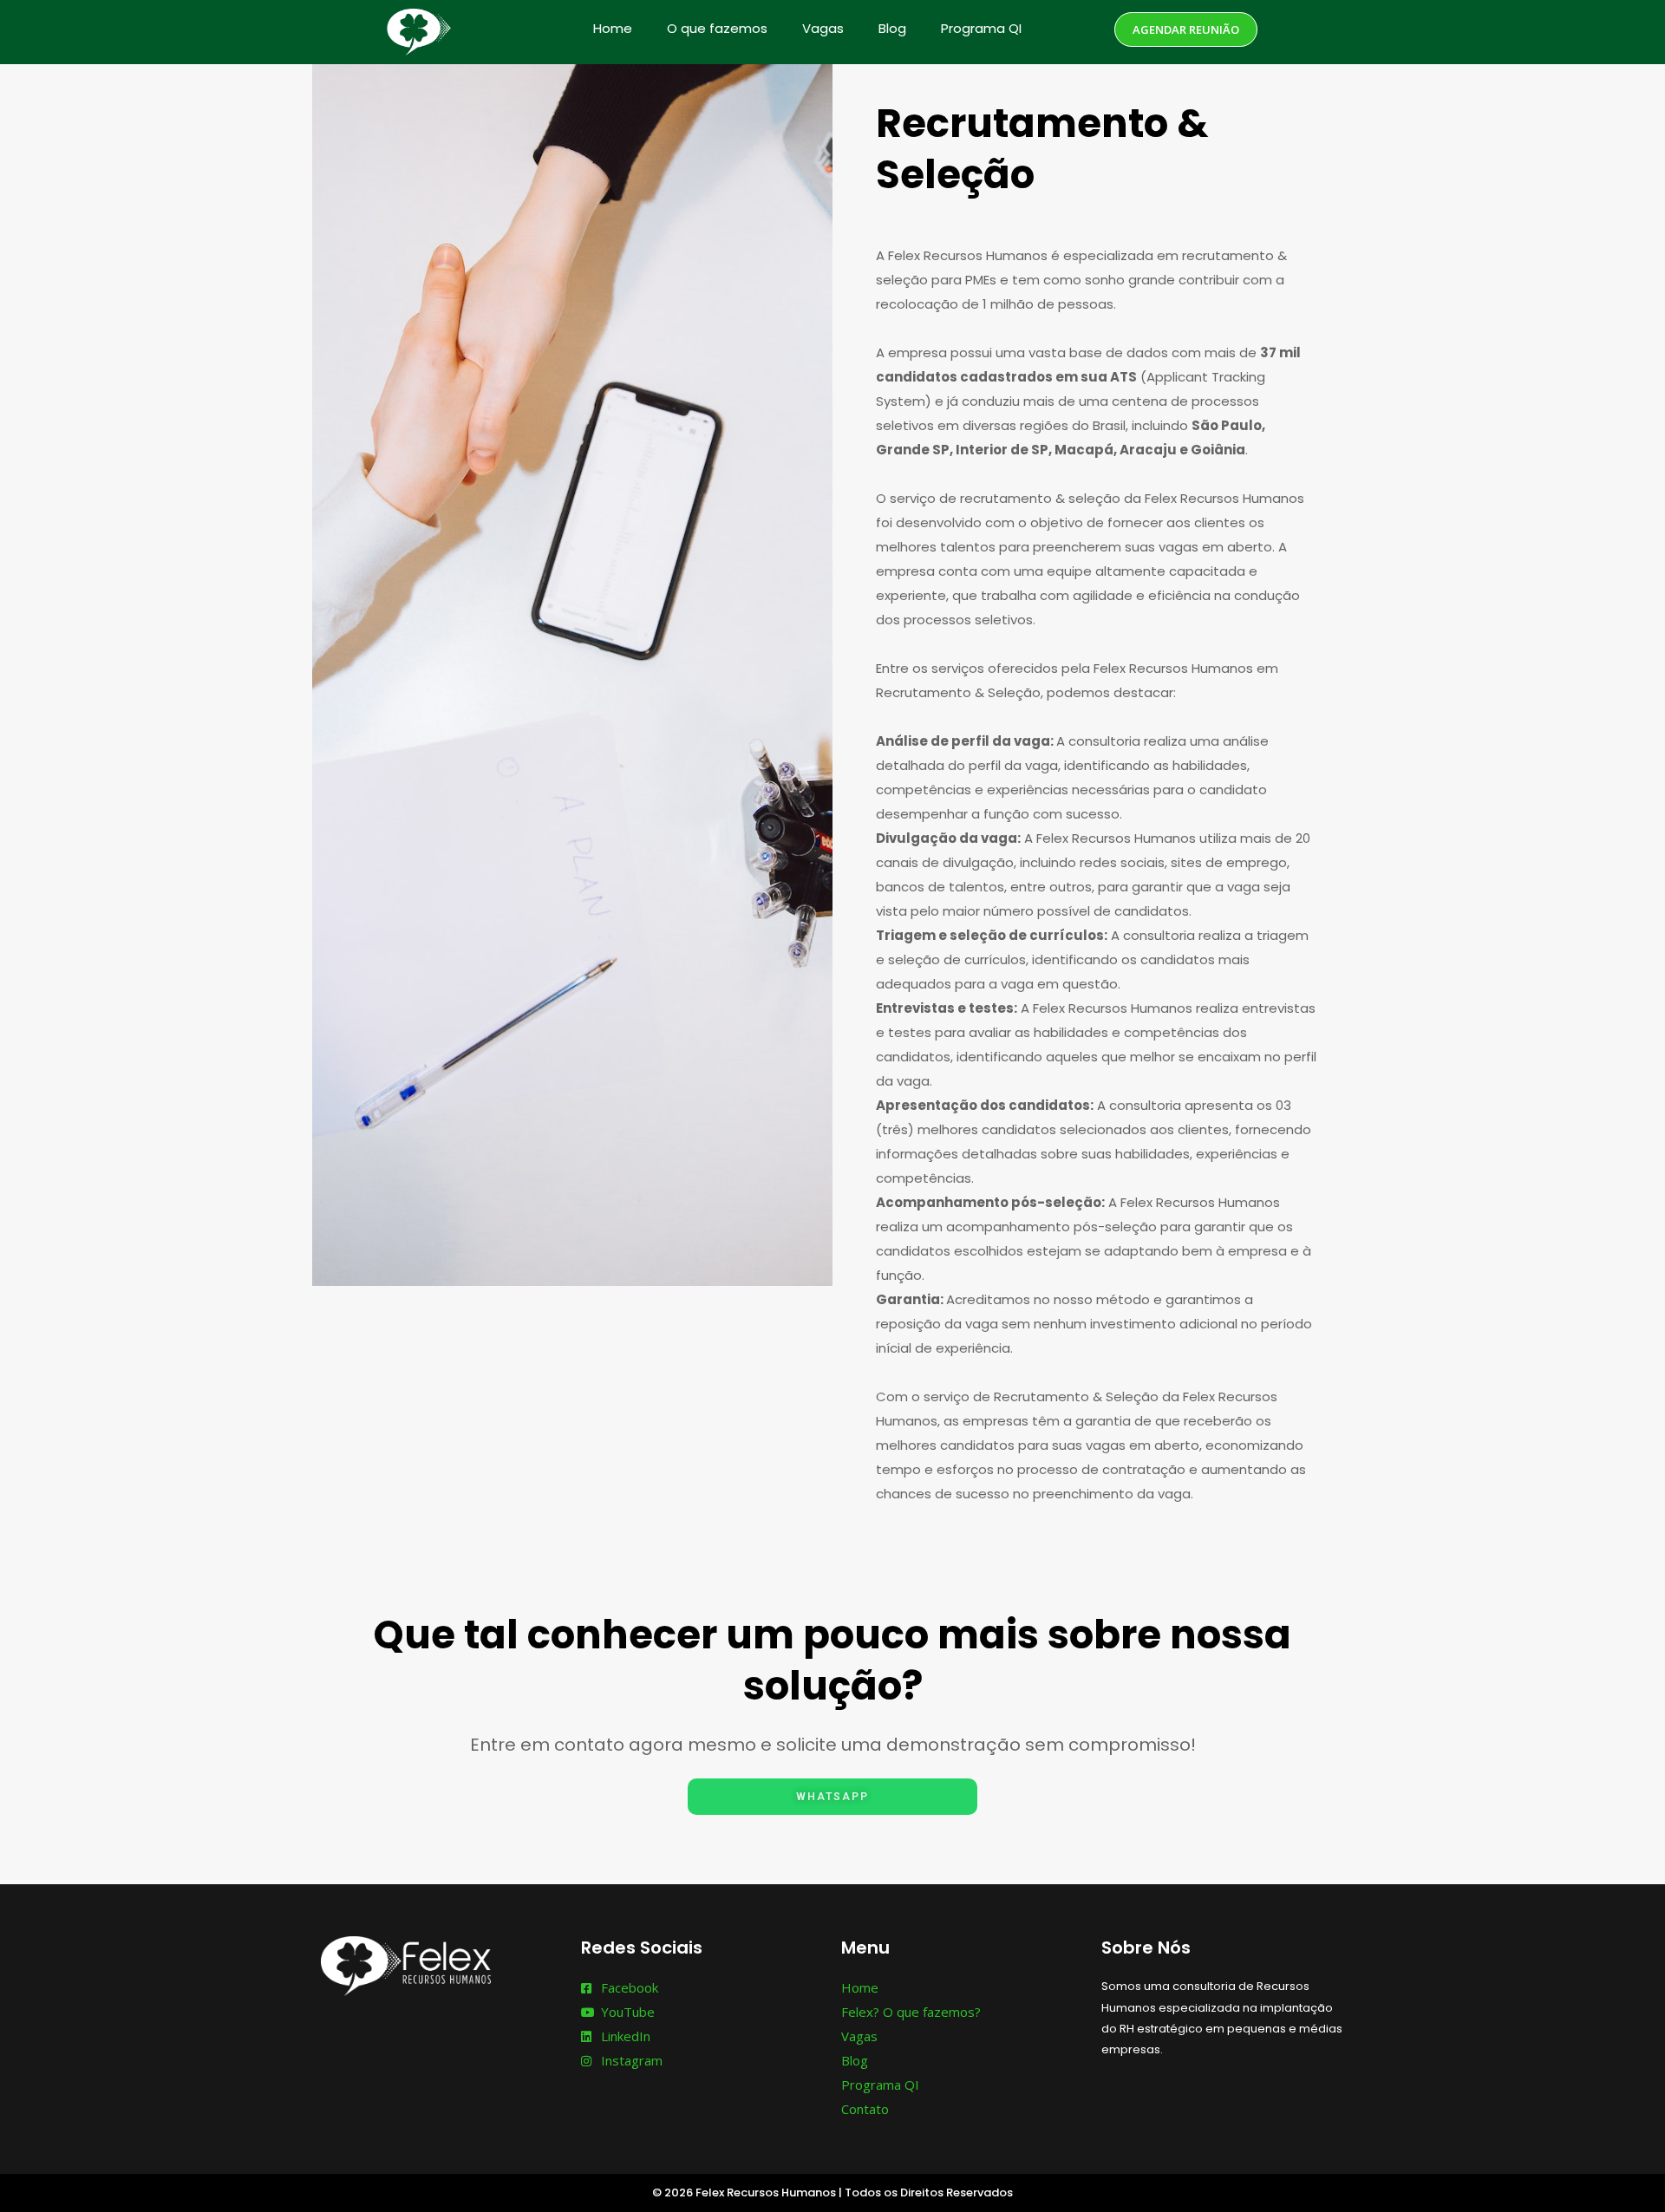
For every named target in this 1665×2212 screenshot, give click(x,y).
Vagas (823, 28)
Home (613, 28)
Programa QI (981, 28)
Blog (892, 28)
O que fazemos (717, 28)
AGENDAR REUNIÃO (1186, 29)
